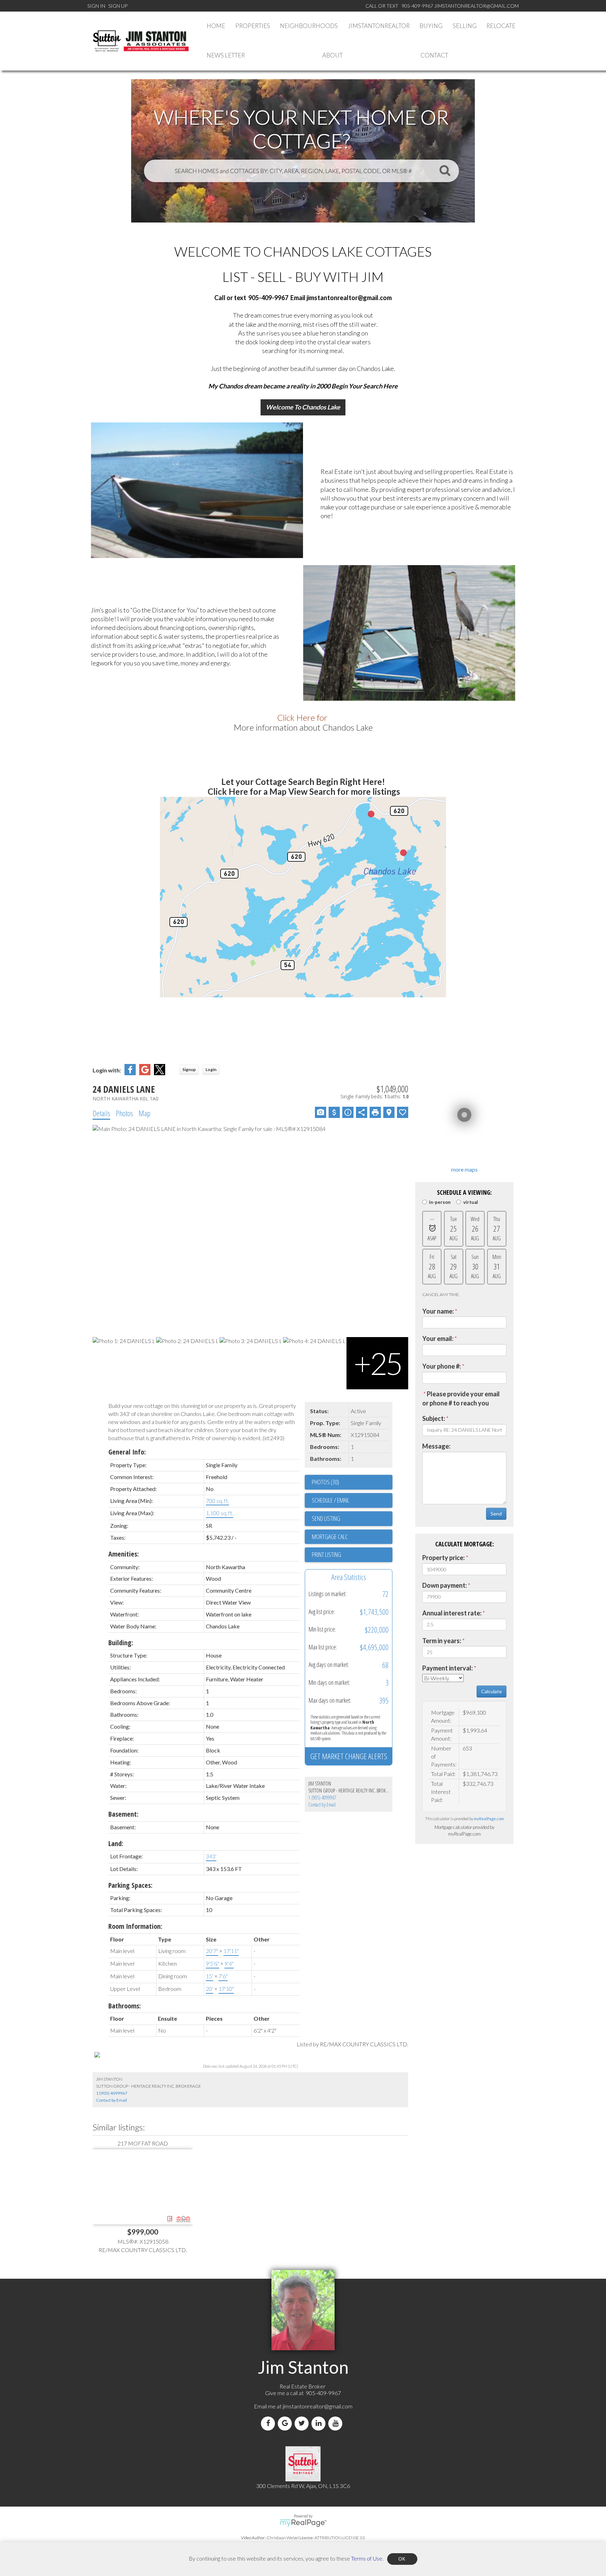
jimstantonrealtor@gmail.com (318, 2406)
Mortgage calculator (352, 1537)
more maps (464, 1169)
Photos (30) (325, 1482)
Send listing (326, 1518)
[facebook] (269, 2423)
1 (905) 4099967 (322, 1798)
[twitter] (303, 2423)
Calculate (491, 1691)
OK (402, 2559)
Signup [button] (189, 1069)
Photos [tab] (124, 1113)
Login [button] (211, 1069)
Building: (121, 1643)
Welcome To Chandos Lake (303, 407)
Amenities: (124, 1554)
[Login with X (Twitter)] (160, 1073)
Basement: (123, 1814)
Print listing (326, 1554)
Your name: (438, 1311)
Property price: (443, 1558)
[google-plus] (286, 2423)
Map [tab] (144, 1113)
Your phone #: (442, 1366)
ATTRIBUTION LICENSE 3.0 (340, 2538)
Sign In (96, 6)
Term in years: (442, 1641)
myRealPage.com (489, 1819)
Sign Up (118, 6)
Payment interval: (447, 1668)
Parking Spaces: (130, 1885)
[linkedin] (320, 2423)
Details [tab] (101, 1113)
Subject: (434, 1418)
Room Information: (135, 1926)
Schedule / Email (331, 1500)
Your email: (438, 1338)
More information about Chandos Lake (303, 727)
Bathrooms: (125, 2006)
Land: (116, 1843)
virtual (470, 1202)
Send (496, 1514)
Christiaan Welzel (283, 2538)
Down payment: (445, 1585)
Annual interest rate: (452, 1613)
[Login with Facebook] (130, 1073)
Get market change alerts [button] (349, 1756)
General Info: (127, 1452)
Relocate (501, 26)
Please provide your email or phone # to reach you (461, 1398)
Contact (434, 55)
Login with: (107, 1070)
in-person (440, 1202)
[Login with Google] (145, 1073)
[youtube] (337, 2423)
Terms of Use (367, 2558)
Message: (436, 1446)
